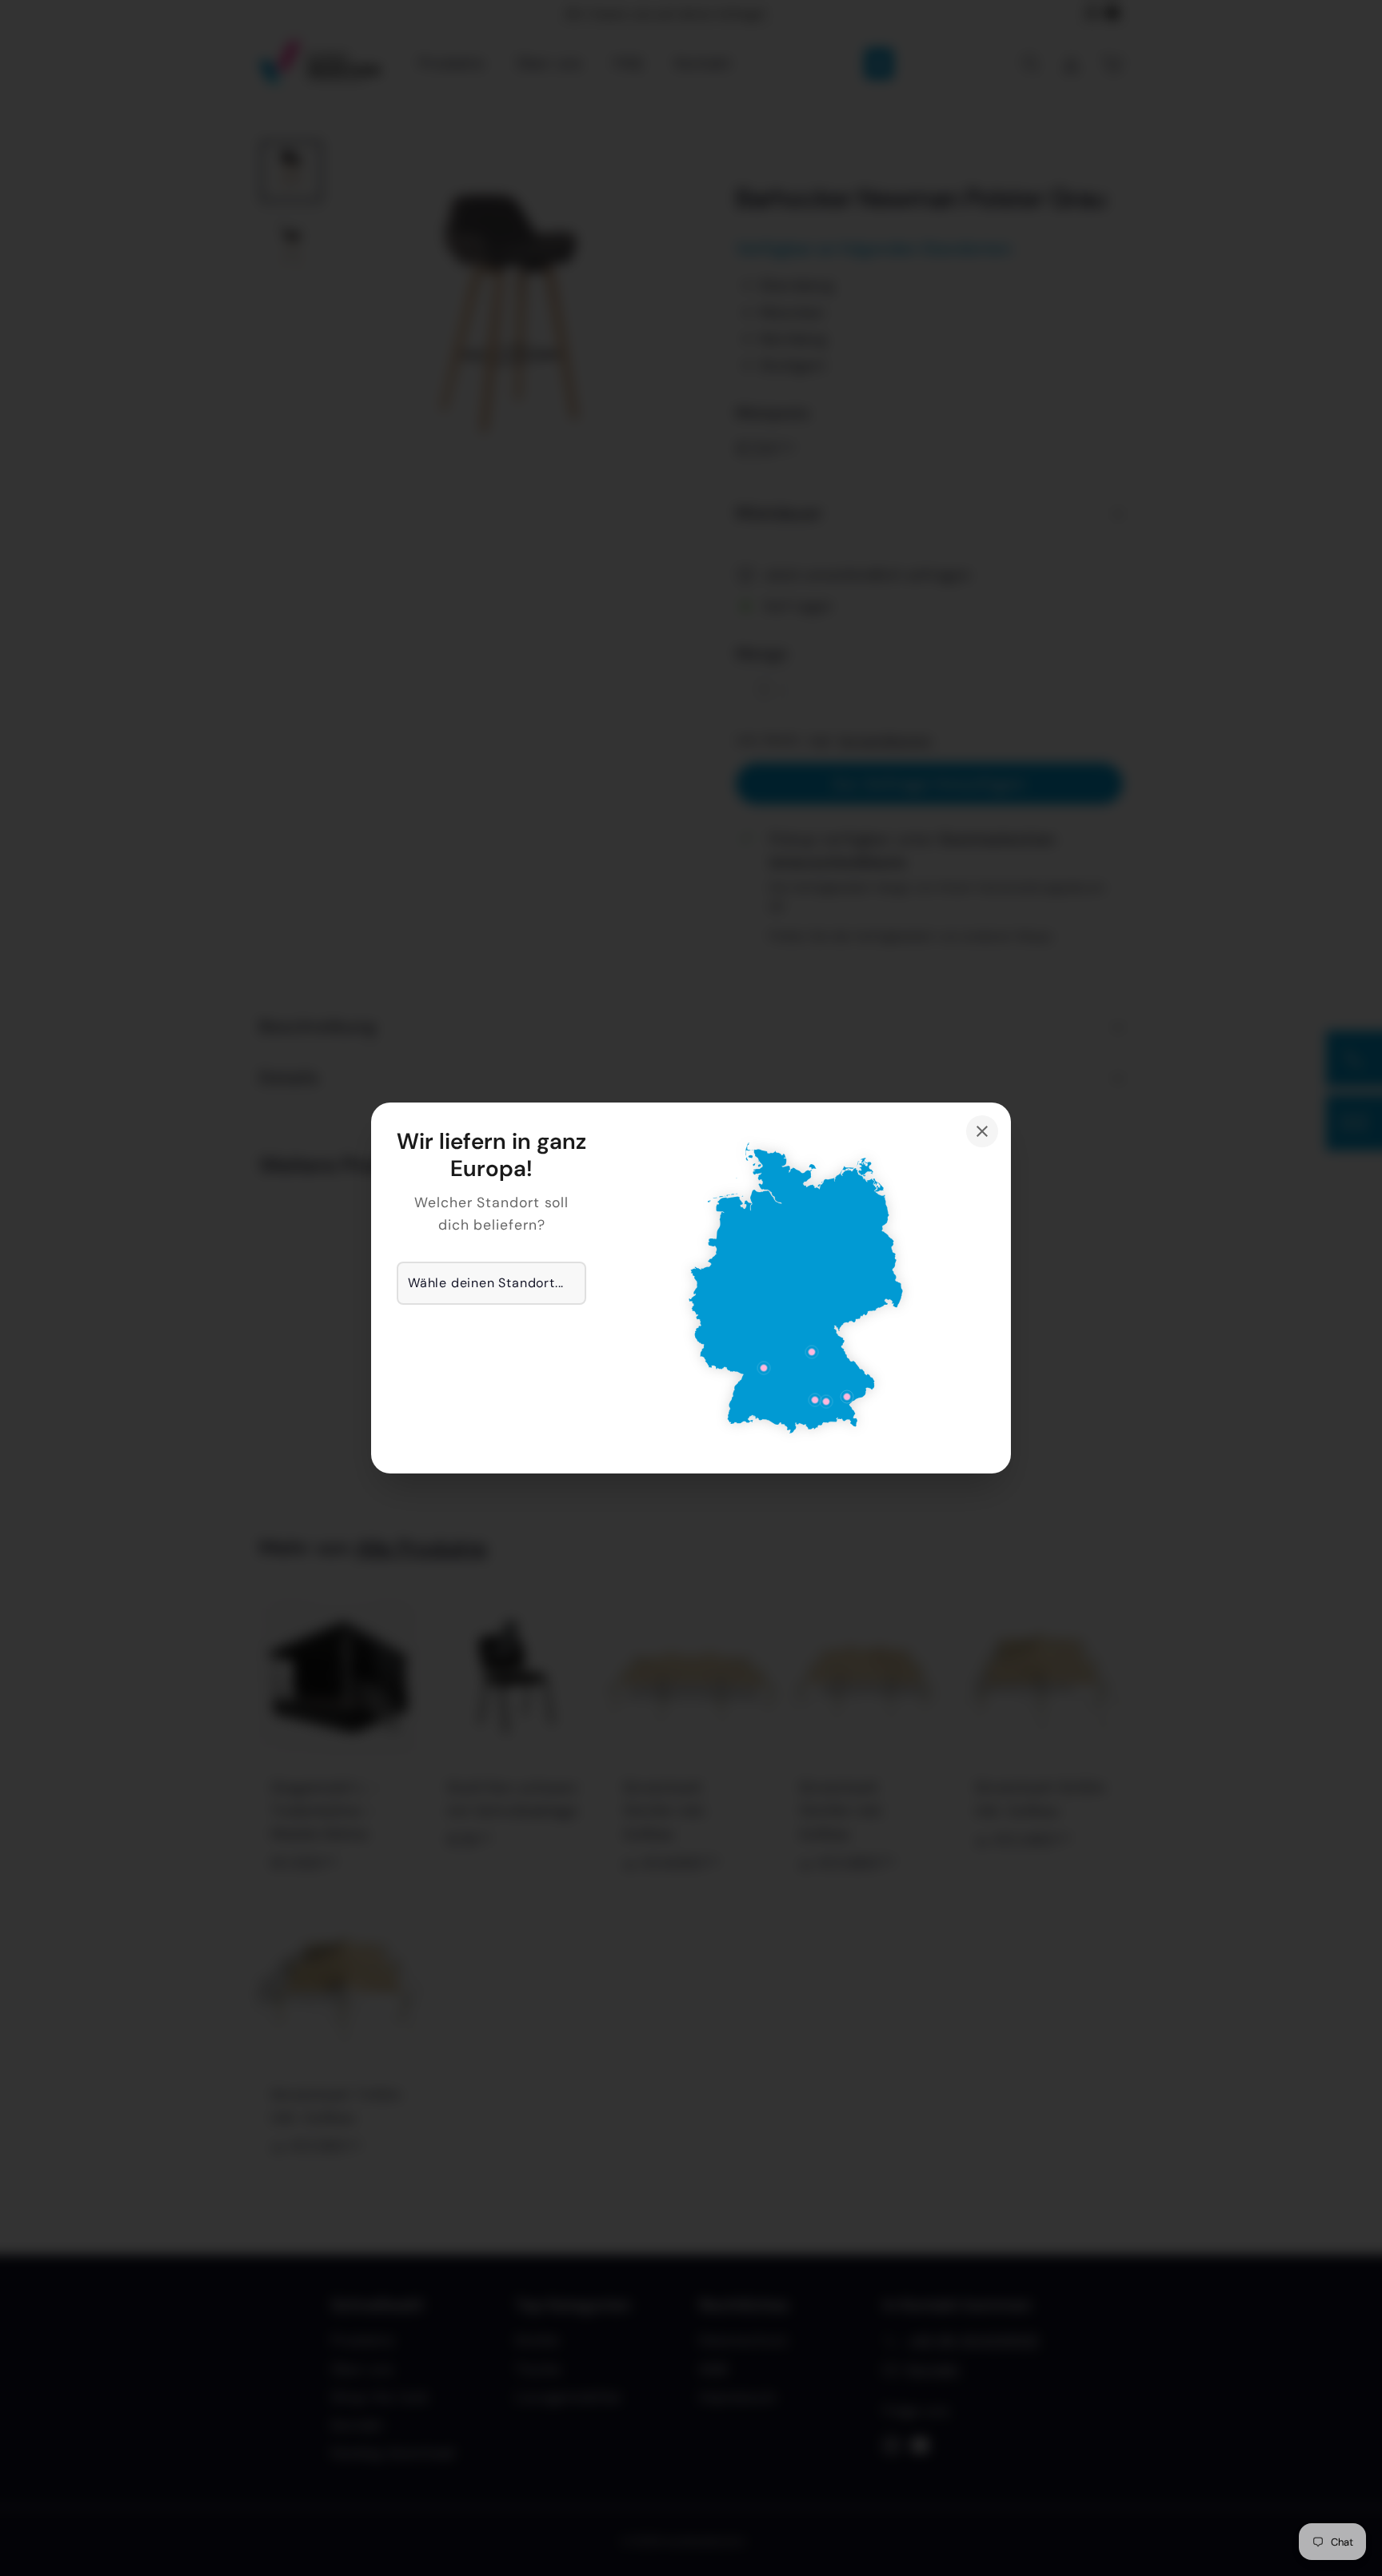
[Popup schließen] (982, 1131)
